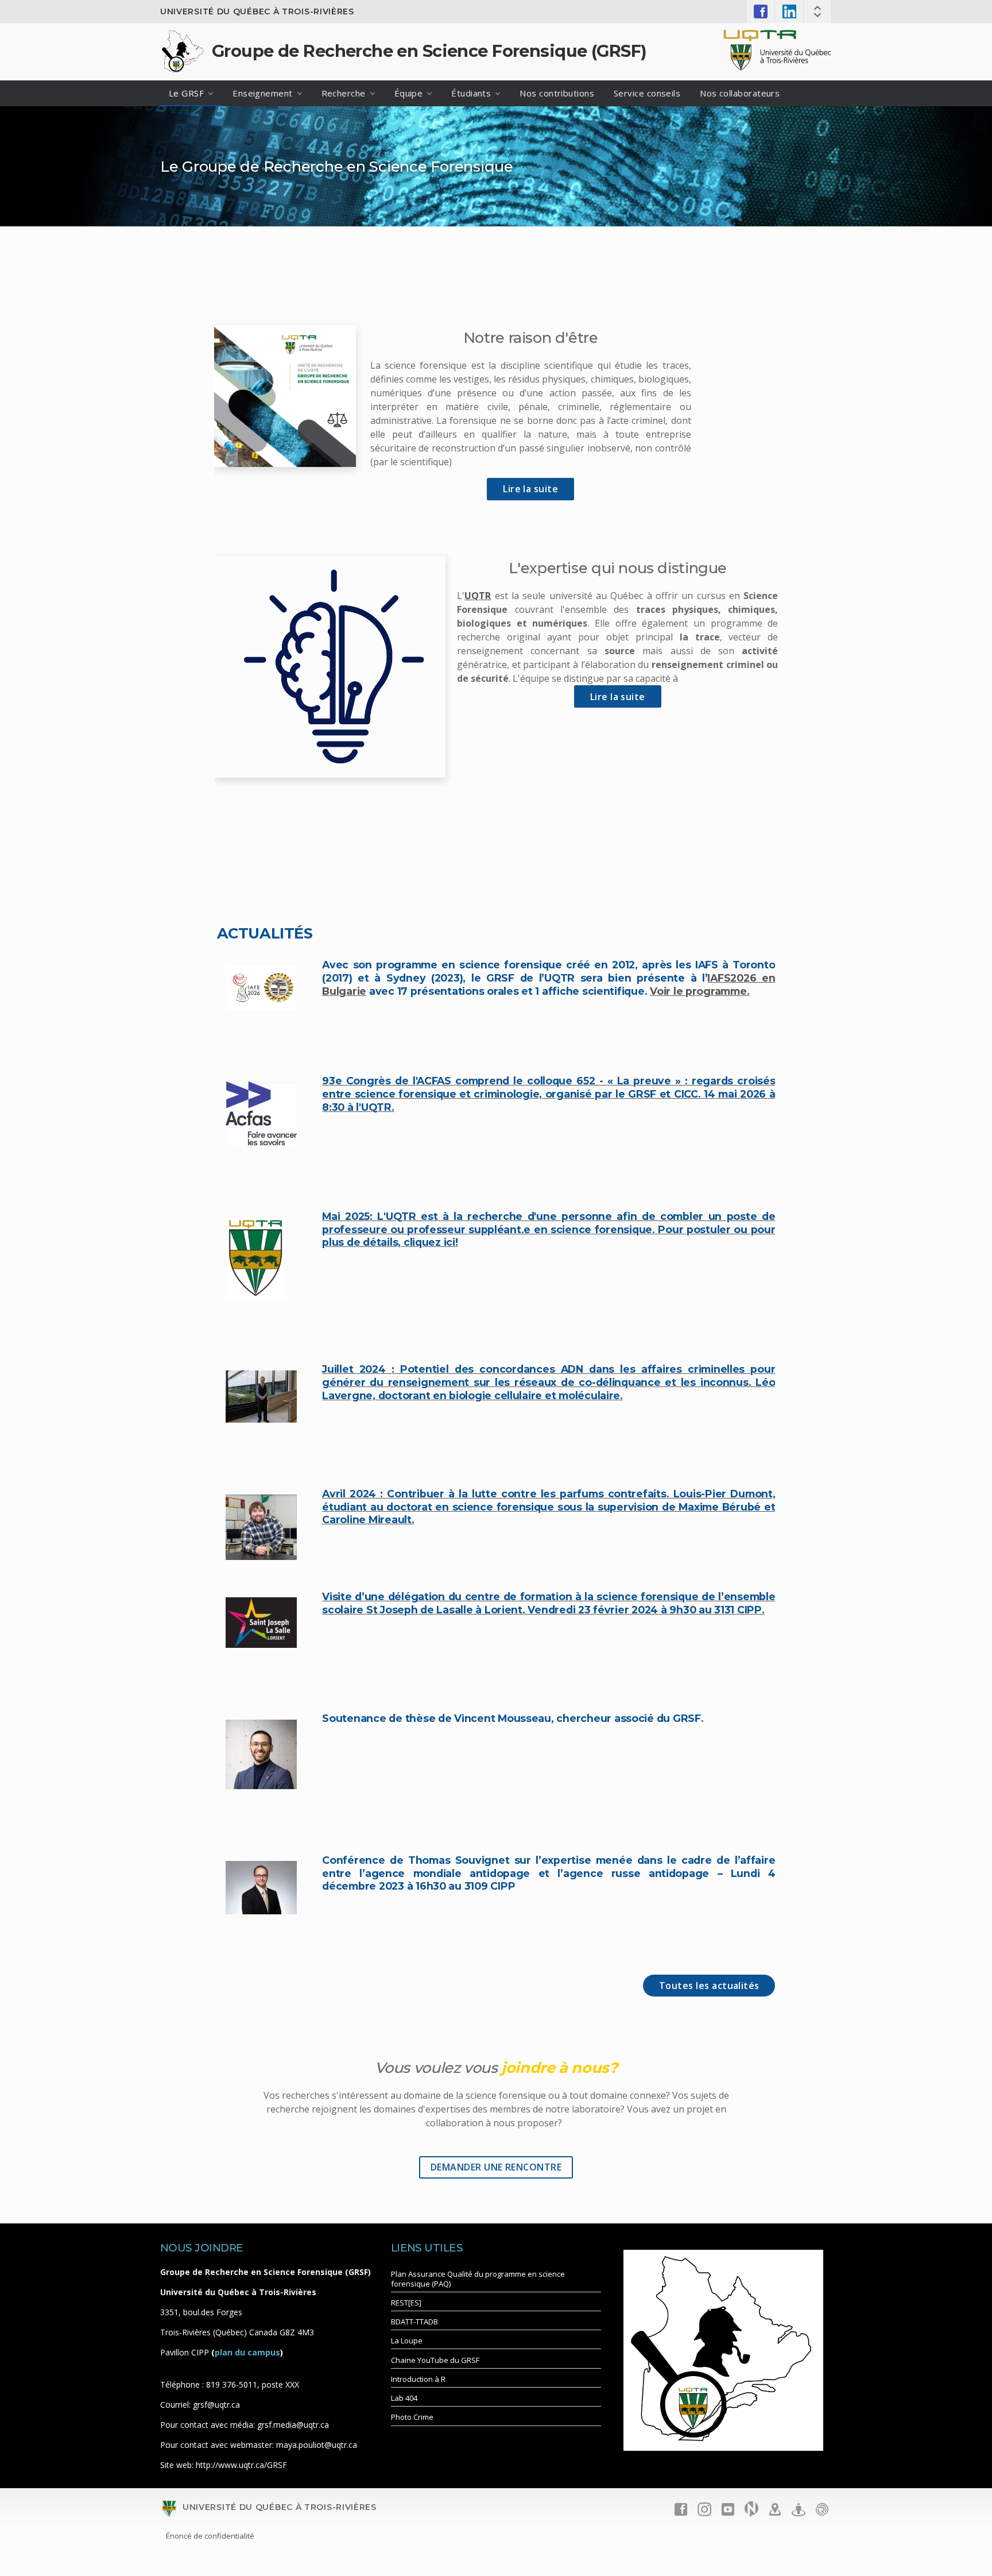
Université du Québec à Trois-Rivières (257, 11)
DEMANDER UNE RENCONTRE (496, 2167)
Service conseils (647, 93)
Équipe (409, 93)
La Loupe (407, 2341)
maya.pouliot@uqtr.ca (317, 2445)
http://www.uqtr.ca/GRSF (241, 2465)
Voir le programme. (700, 991)
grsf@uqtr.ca (216, 2405)
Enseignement (262, 93)
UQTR (478, 596)
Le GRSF (186, 93)
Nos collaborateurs (740, 93)
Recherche (344, 93)
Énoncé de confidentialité (210, 2536)
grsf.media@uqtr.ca (293, 2425)
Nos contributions (557, 93)
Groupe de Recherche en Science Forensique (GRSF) (429, 51)
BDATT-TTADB (414, 2322)
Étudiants (471, 93)
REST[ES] (406, 2303)
